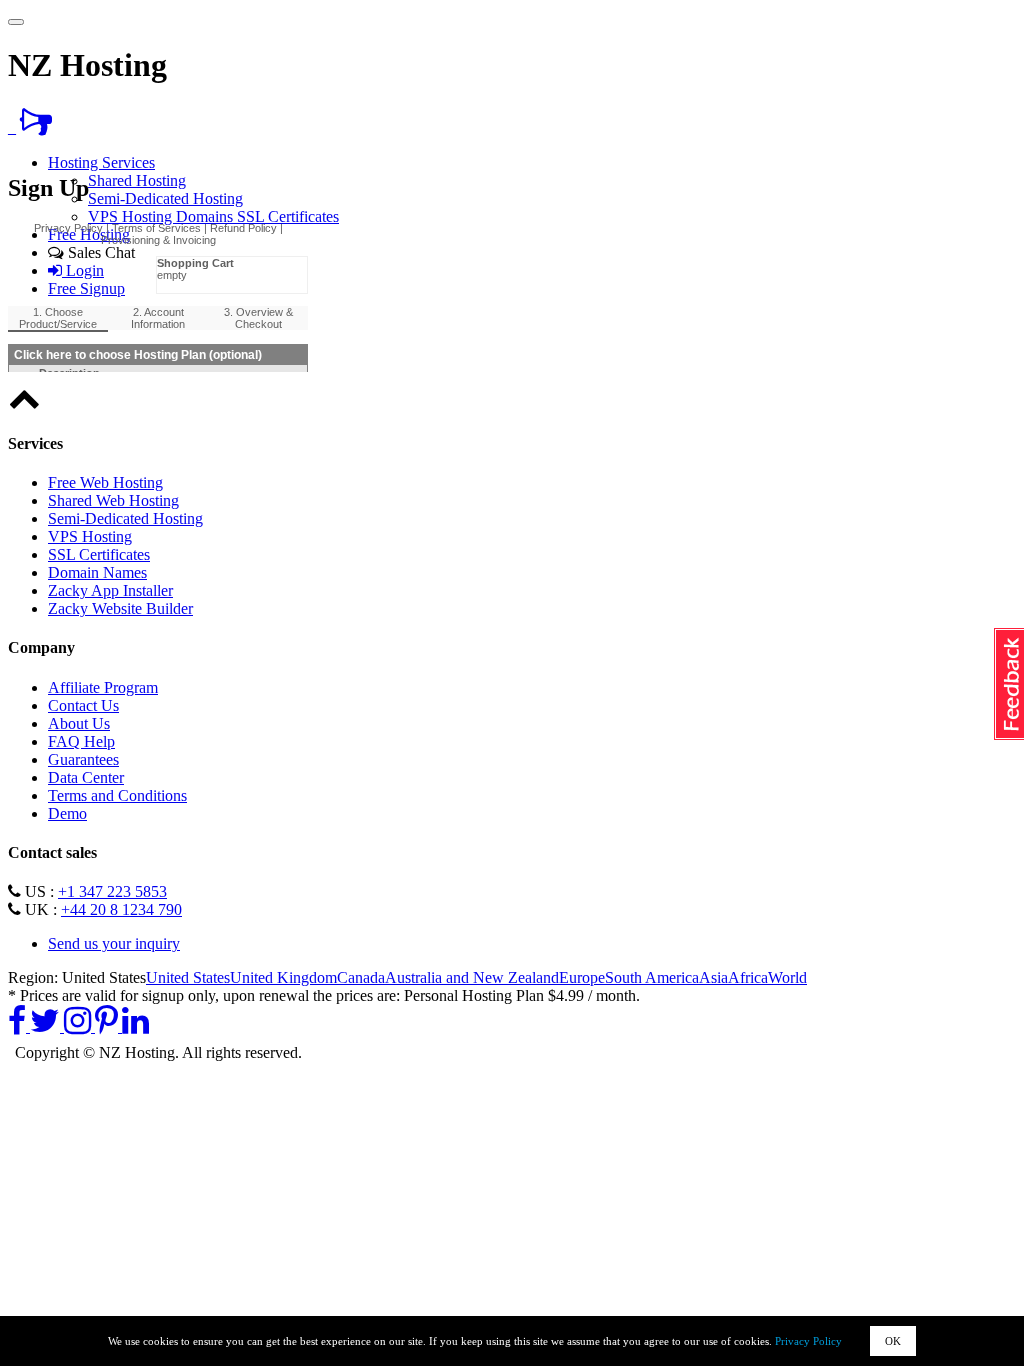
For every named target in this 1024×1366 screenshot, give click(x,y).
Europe (582, 977)
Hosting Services (101, 162)
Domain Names (97, 572)
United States (188, 977)
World (787, 977)
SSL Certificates (288, 216)
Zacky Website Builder (120, 608)
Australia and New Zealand (472, 977)
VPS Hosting (132, 216)
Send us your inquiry (114, 943)
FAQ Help (81, 741)
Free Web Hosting (105, 482)
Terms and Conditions (117, 795)
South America (652, 977)
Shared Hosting (137, 180)
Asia (713, 977)
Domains (206, 216)
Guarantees (83, 759)
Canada (361, 977)
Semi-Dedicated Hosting (165, 198)
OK (893, 1341)
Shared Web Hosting (113, 500)
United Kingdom (283, 977)
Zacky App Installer (110, 590)
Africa (748, 977)
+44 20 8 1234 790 (121, 909)
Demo (67, 813)
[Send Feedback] (36, 127)
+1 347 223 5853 (112, 891)
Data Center (86, 777)
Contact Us (83, 705)
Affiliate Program (103, 687)
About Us (79, 723)
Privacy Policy (808, 1341)
